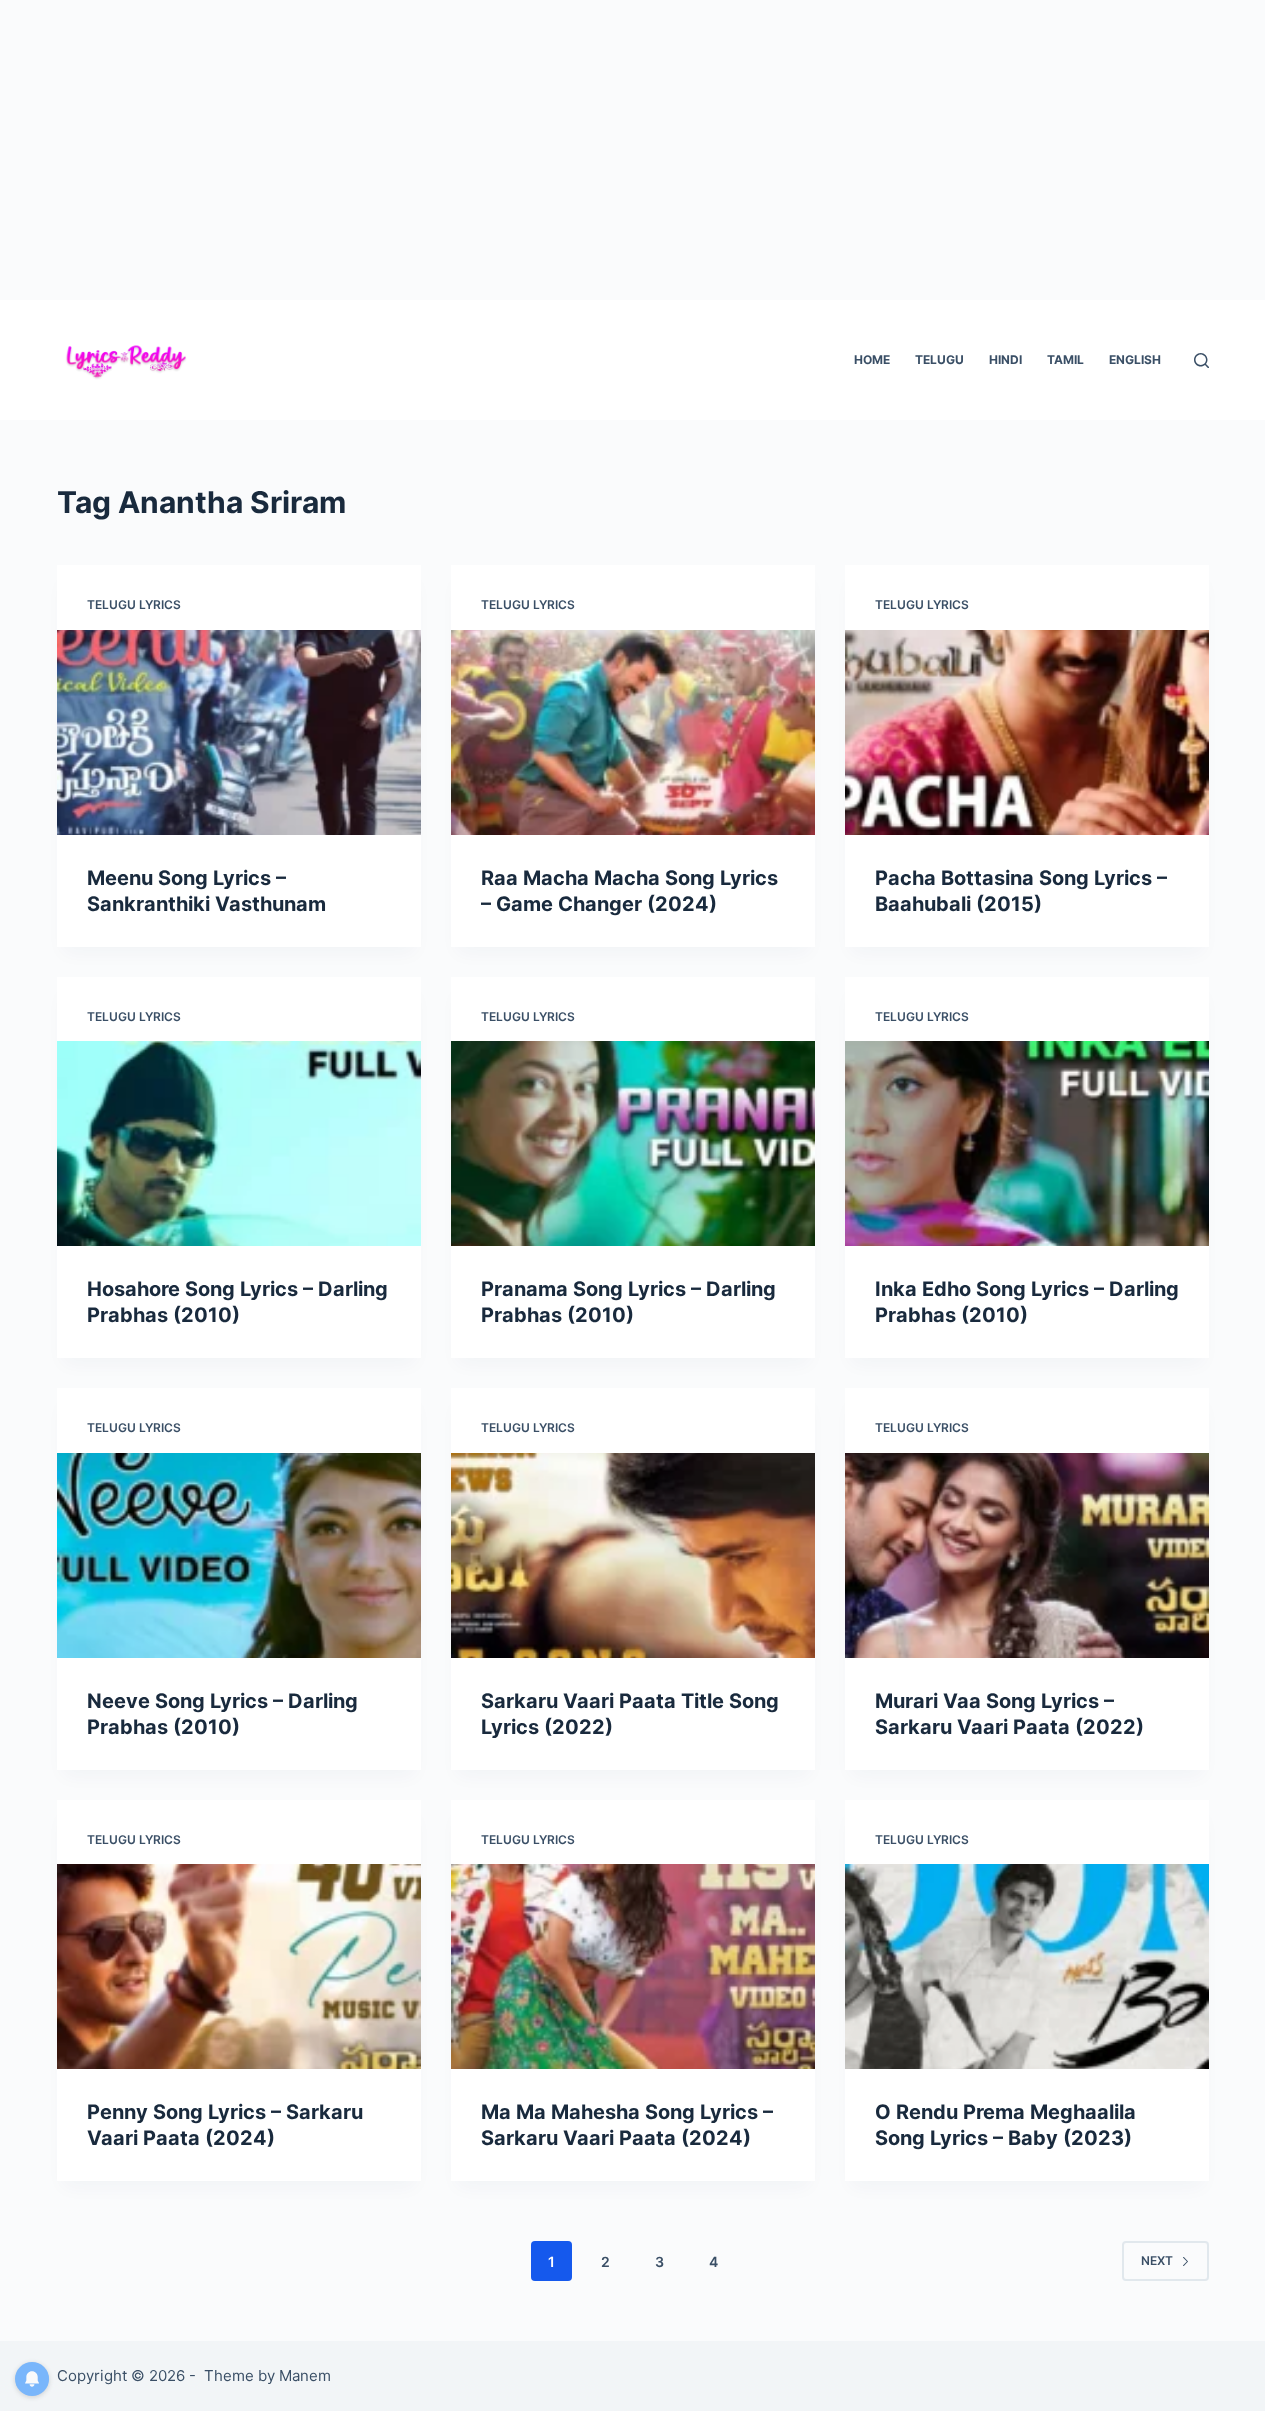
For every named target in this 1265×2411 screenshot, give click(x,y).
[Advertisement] (633, 150)
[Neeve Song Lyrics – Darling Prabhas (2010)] (239, 1555)
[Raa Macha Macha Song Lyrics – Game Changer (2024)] (633, 732)
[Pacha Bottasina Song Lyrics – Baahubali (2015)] (1027, 732)
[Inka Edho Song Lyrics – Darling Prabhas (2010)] (1027, 1143)
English (1135, 359)
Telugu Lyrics (134, 604)
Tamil (1065, 359)
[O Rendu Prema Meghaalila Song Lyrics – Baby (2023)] (1027, 1966)
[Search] (1201, 360)
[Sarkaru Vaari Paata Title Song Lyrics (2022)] (633, 1555)
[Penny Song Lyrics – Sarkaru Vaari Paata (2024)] (239, 1966)
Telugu (939, 359)
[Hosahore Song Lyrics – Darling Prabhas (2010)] (239, 1143)
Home (872, 359)
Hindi (1005, 359)
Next (1157, 2260)
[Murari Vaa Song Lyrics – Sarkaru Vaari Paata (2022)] (1027, 1555)
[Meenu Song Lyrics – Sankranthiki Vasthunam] (239, 732)
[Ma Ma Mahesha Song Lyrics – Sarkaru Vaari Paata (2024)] (633, 1966)
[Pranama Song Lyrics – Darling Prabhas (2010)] (633, 1143)
